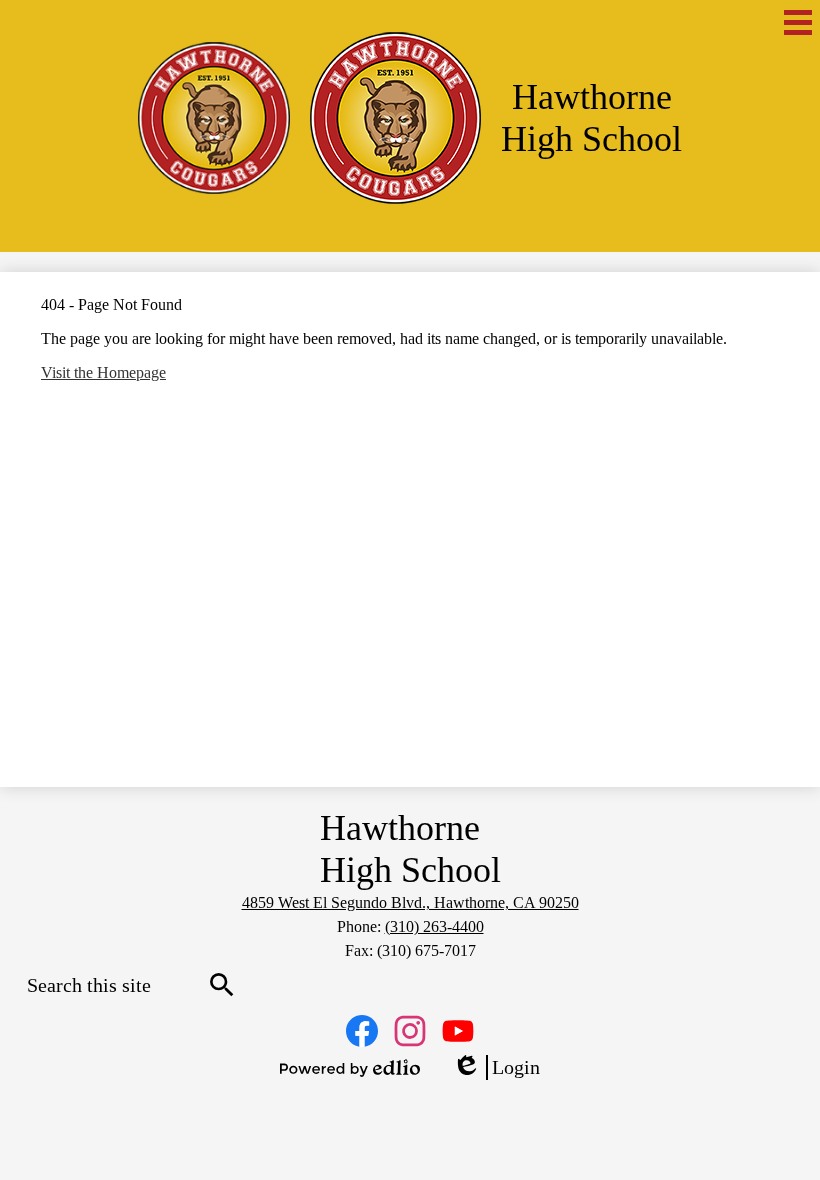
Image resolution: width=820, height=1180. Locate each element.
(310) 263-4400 (434, 926)
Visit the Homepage (103, 372)
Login (496, 1068)
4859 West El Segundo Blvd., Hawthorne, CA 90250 (410, 902)
